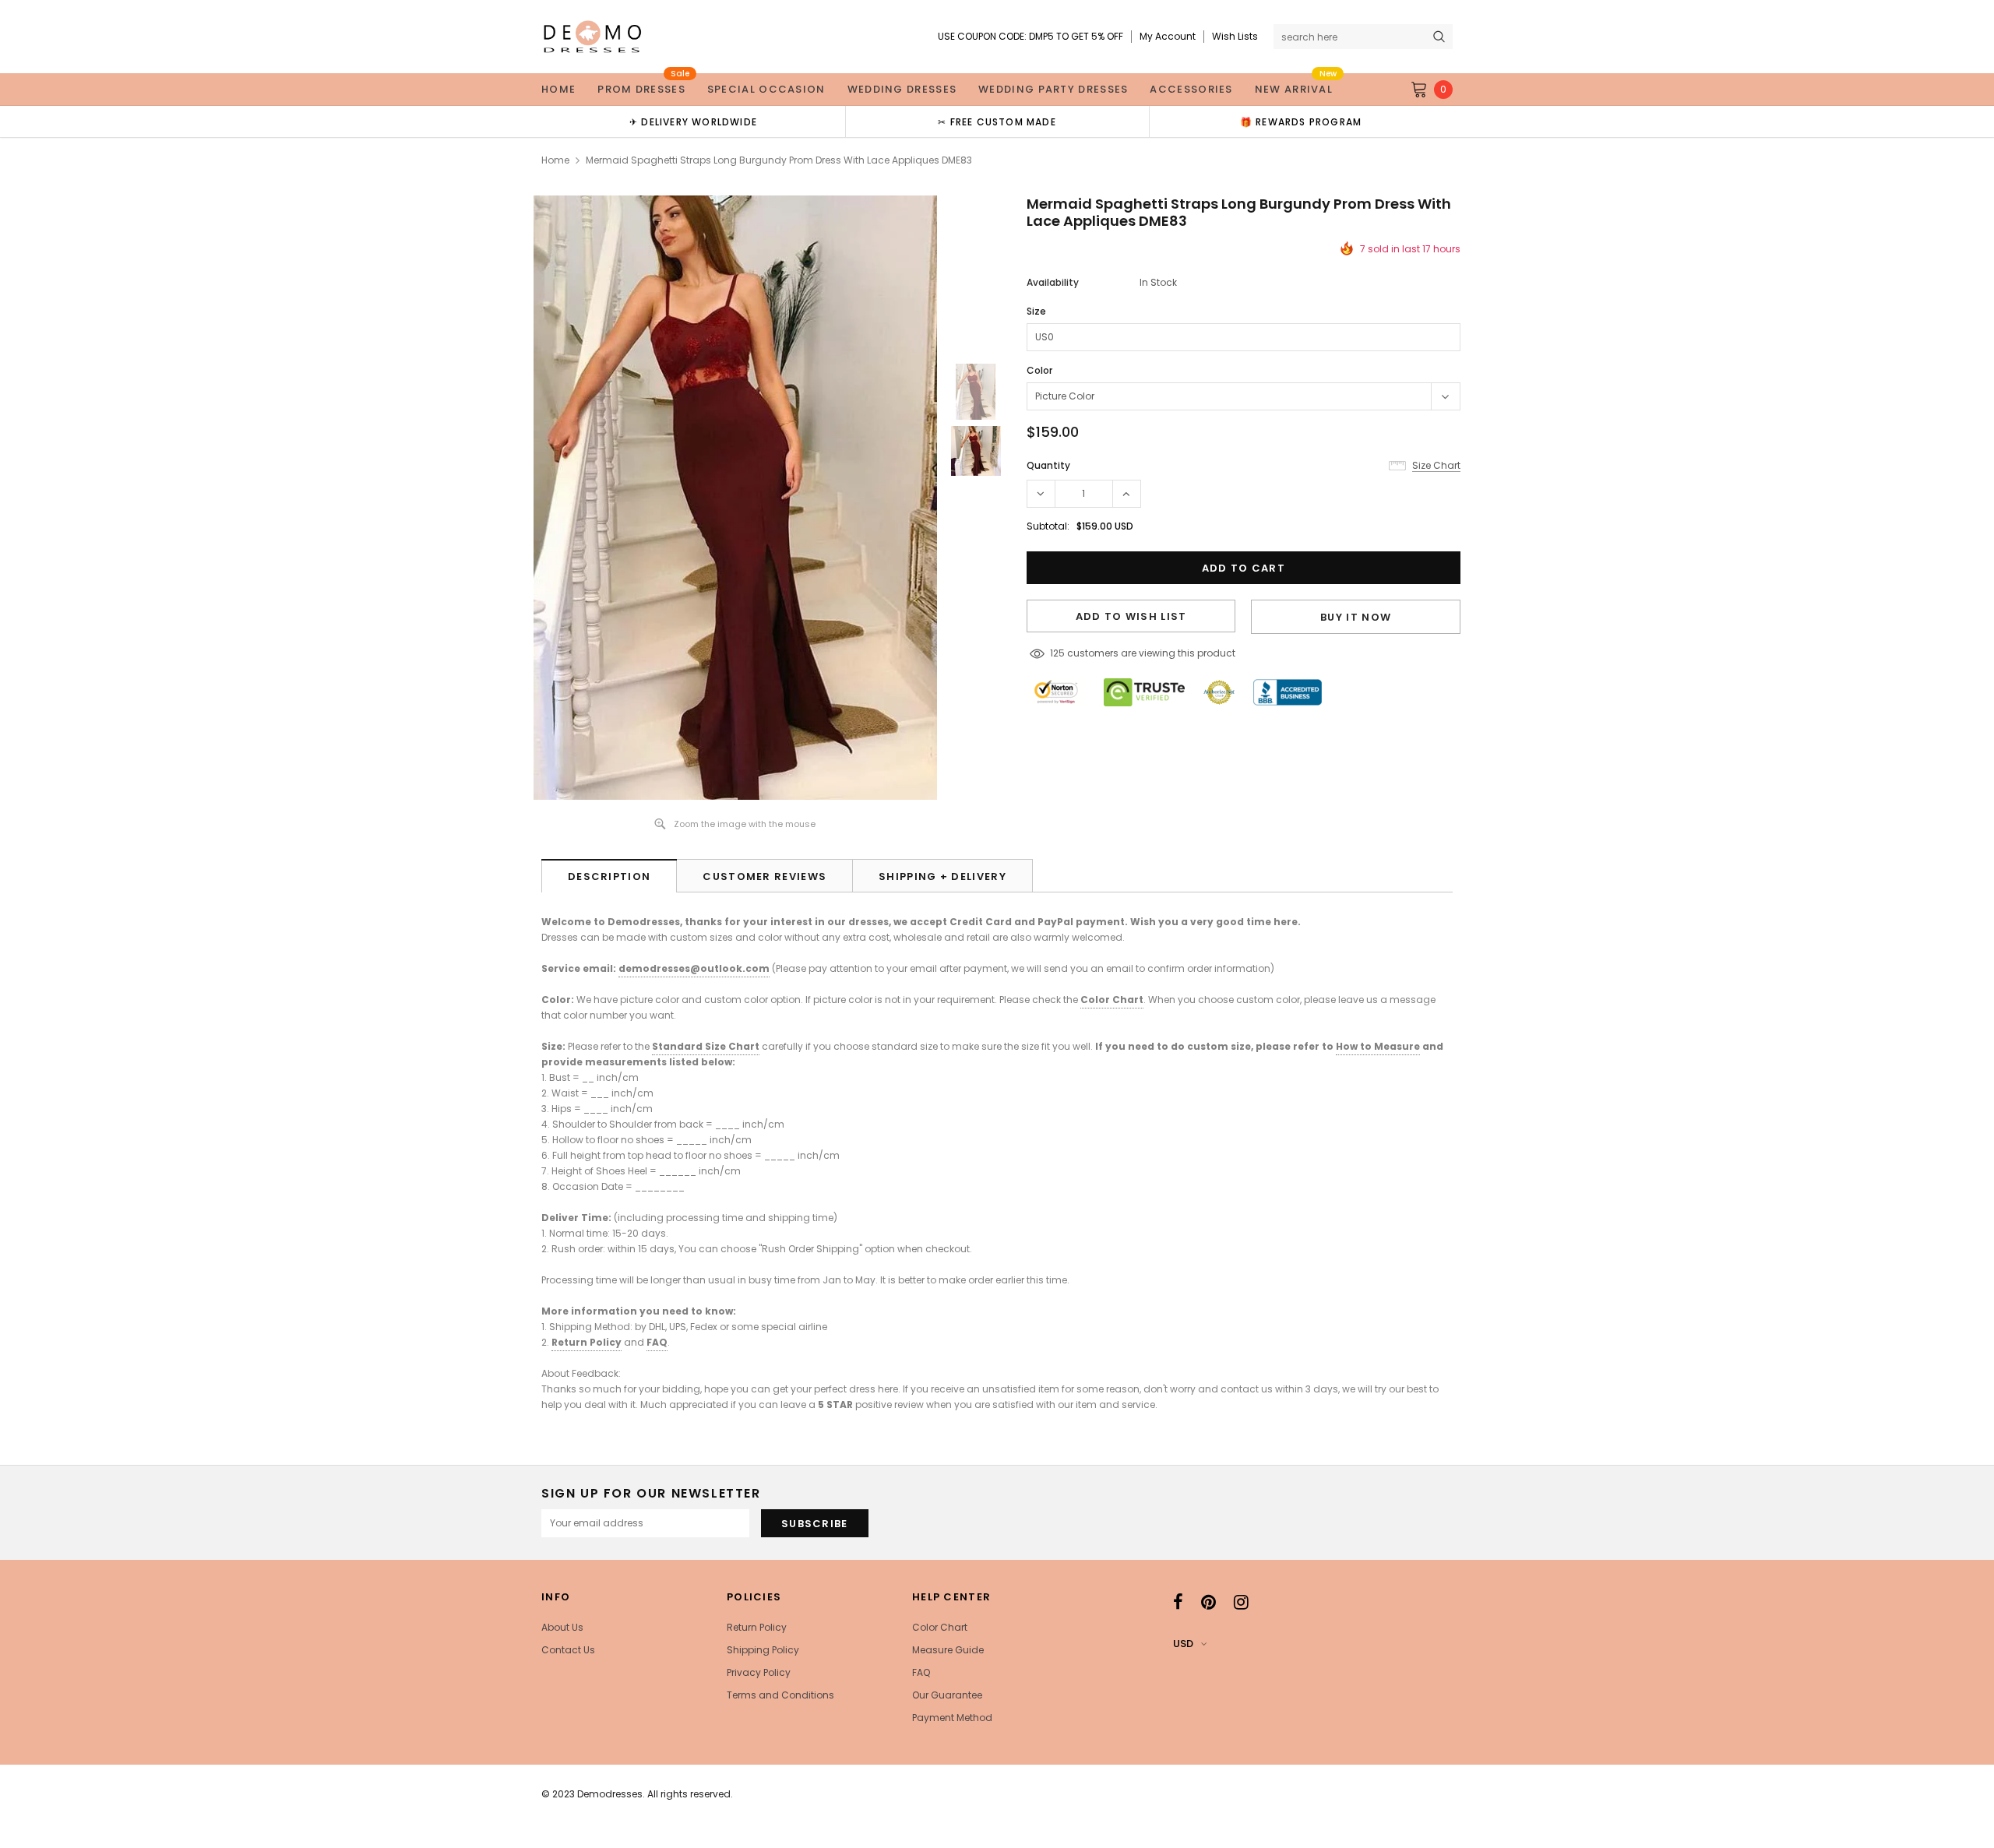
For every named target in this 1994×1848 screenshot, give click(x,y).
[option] (693, 121)
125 (1057, 653)
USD (1183, 1644)
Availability (1053, 282)
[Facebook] (1178, 1602)
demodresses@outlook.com (694, 968)
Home (555, 160)
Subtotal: (1048, 526)
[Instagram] (1241, 1602)
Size (1036, 311)
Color (1039, 370)
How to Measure (1378, 1046)
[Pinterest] (1208, 1602)
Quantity (1048, 465)
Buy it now (1356, 617)
